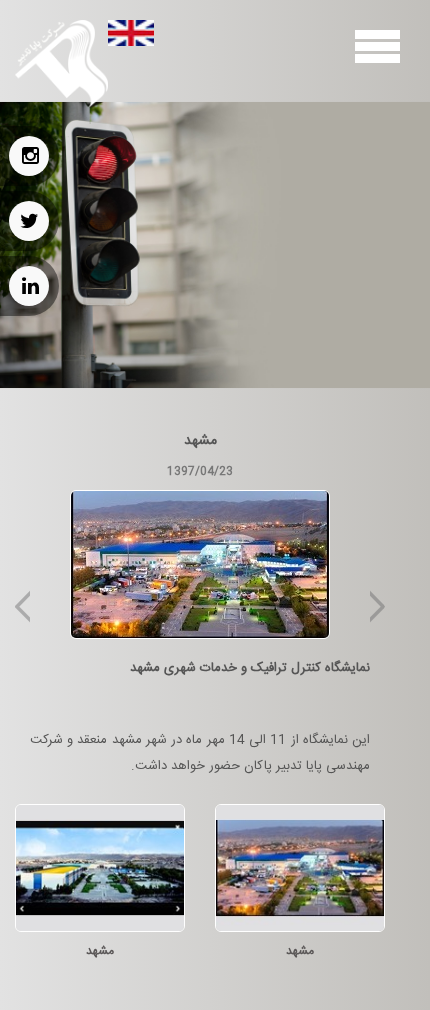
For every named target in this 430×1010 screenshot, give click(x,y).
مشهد (200, 441)
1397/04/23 (200, 471)
